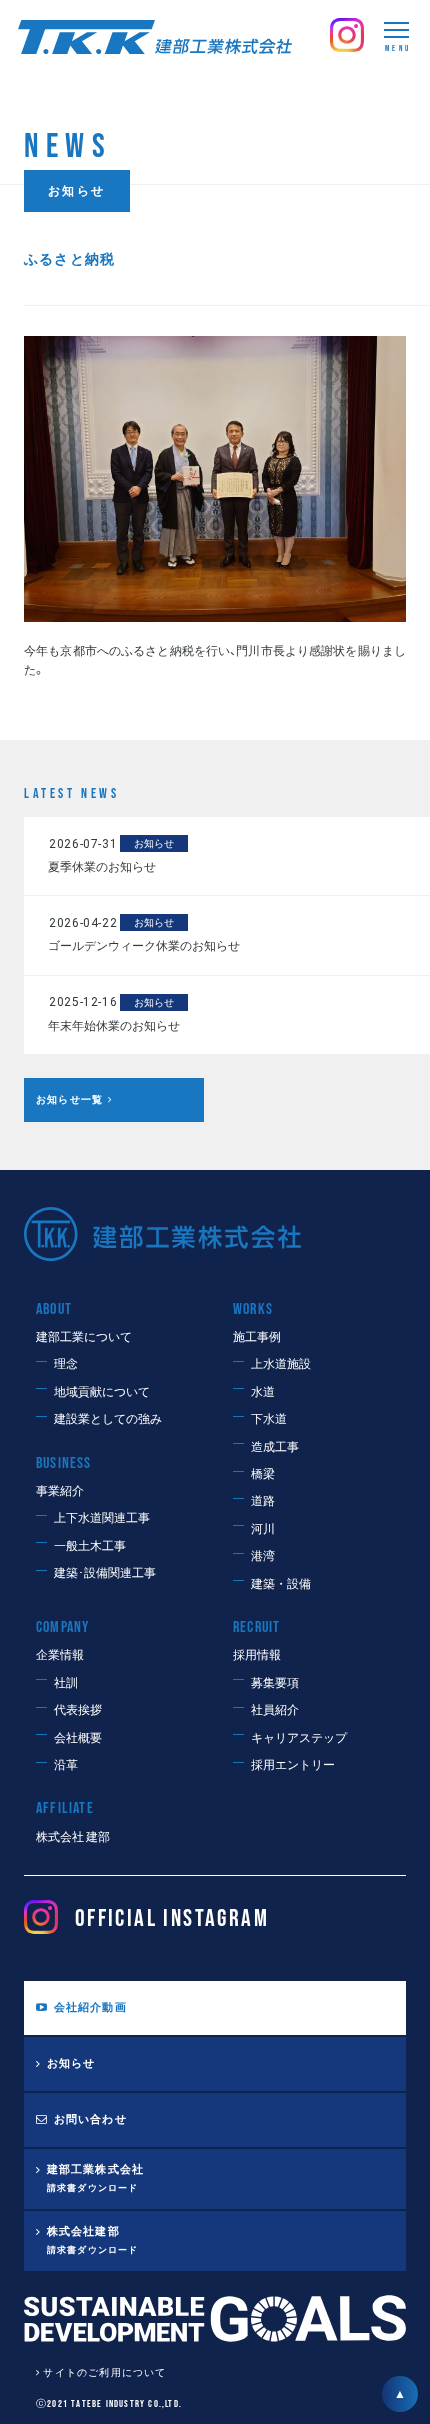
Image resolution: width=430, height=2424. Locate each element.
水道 (263, 1392)
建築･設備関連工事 (105, 1573)
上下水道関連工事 (102, 1518)
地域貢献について (102, 1392)
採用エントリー (293, 1765)
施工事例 (257, 1337)
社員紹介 (275, 1710)
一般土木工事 (90, 1546)
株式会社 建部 (73, 1837)
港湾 (263, 1556)
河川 (263, 1529)
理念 (66, 1364)
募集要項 (275, 1683)
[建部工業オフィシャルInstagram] (347, 27)
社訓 (66, 1683)
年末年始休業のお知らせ (114, 1026)
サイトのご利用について (104, 2373)
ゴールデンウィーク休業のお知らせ (144, 946)
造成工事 (275, 1447)
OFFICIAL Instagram (172, 1918)
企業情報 (60, 1655)
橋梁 (263, 1474)
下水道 (269, 1419)
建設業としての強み (108, 1419)
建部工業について (84, 1337)
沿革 (66, 1765)
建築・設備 (281, 1584)
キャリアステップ (299, 1738)
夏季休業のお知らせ (102, 867)
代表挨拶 (78, 1710)
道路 (263, 1501)
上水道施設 (281, 1364)
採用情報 (257, 1655)
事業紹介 (60, 1491)
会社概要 (78, 1738)
